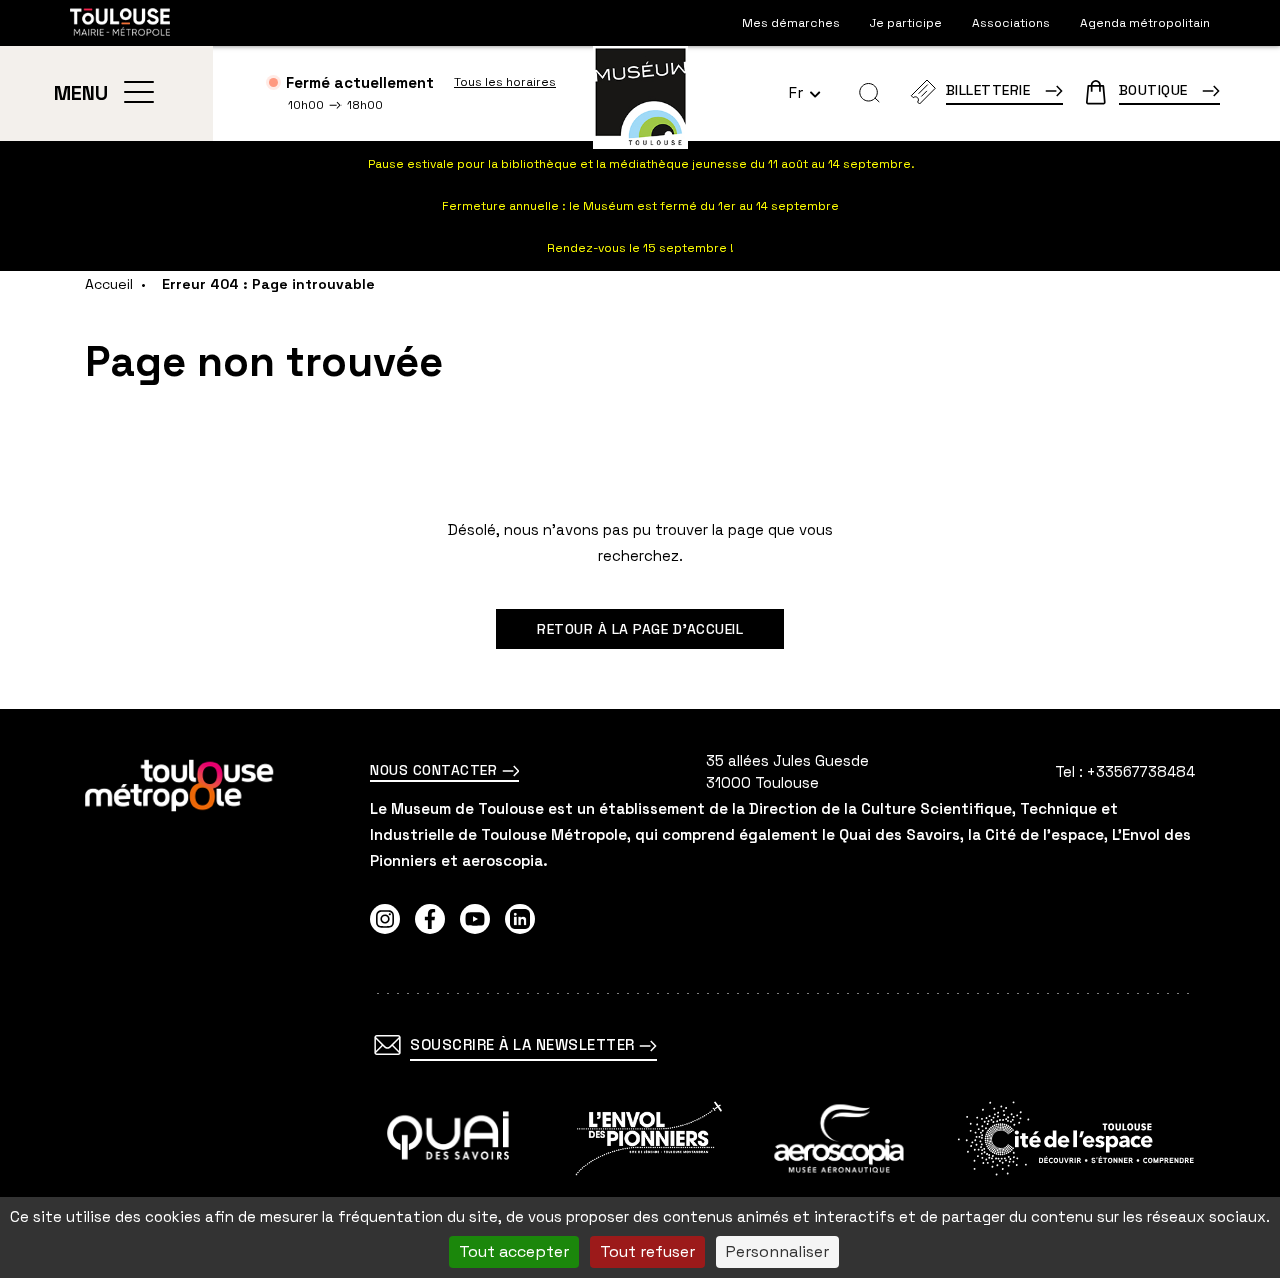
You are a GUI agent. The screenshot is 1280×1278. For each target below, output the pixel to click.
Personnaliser (777, 1251)
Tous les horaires (505, 82)
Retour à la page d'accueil (640, 629)
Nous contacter (436, 770)
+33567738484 (1141, 771)
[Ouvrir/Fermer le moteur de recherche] (869, 93)
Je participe (906, 23)
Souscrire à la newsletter (524, 1044)
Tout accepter (514, 1251)
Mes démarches (791, 23)
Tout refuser (647, 1251)
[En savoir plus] (448, 1138)
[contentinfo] (640, 993)
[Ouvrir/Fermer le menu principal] (138, 93)
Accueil (109, 284)
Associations (1011, 23)
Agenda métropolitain (1145, 23)
